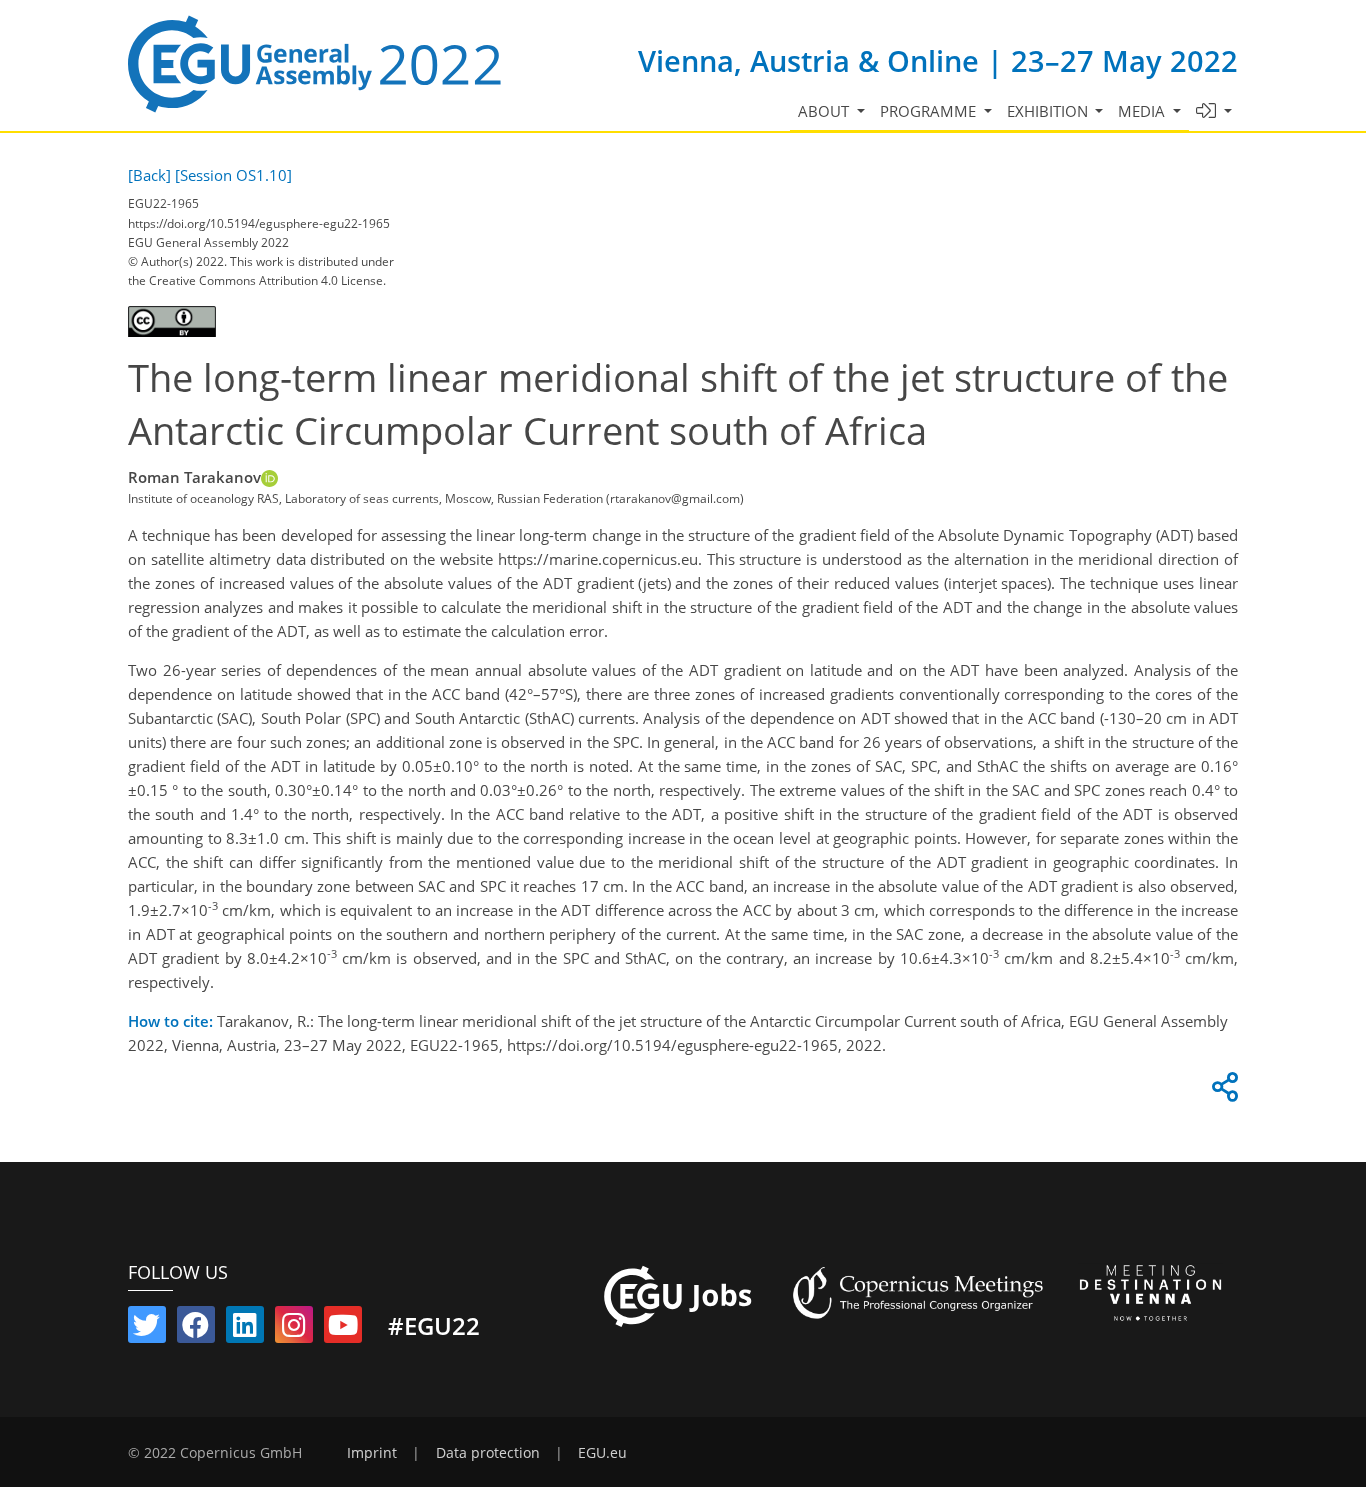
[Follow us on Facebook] (196, 1329)
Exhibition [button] (1049, 111)
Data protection (488, 1453)
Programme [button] (930, 111)
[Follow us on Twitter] (147, 1329)
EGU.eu (602, 1453)
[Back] (149, 175)
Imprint (372, 1453)
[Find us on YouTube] (343, 1329)
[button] (1214, 111)
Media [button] (1143, 111)
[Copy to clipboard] (1222, 1092)
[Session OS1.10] (233, 175)
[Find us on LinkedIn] (245, 1329)
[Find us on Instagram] (294, 1329)
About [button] (825, 111)
